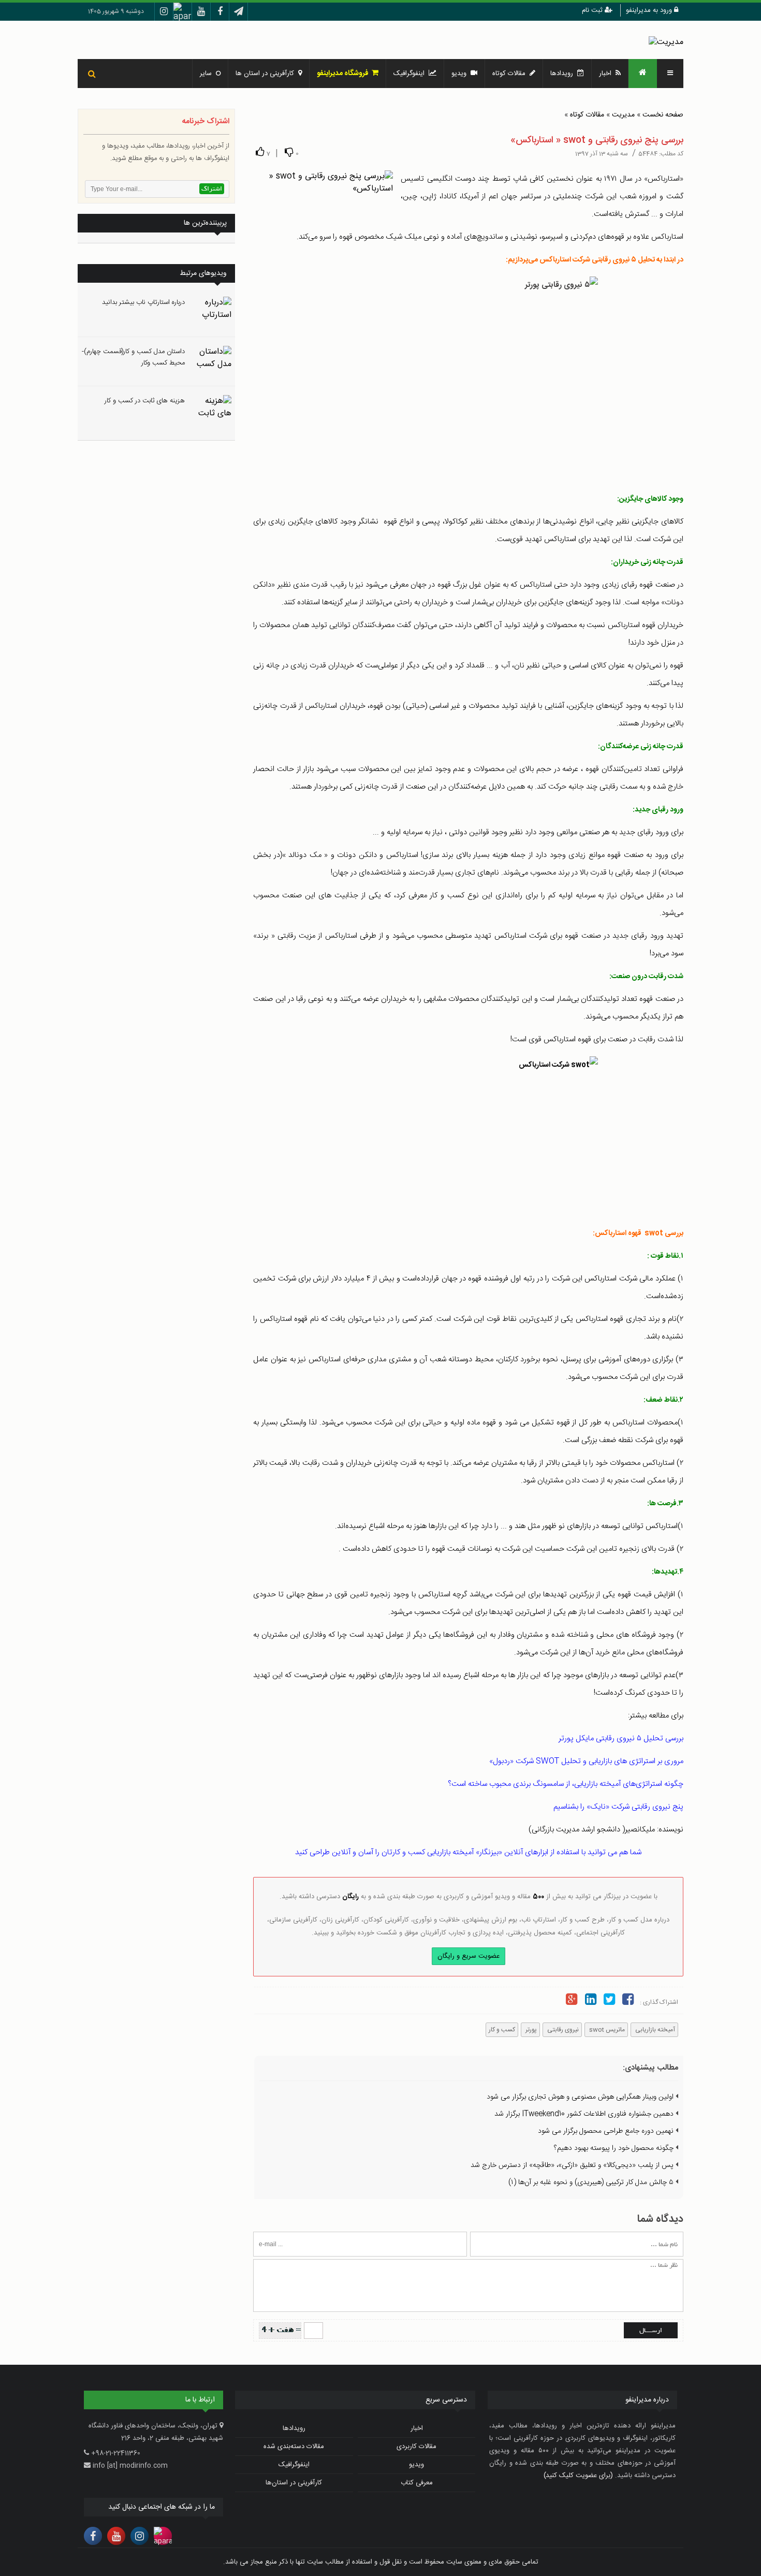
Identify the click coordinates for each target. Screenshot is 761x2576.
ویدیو (461, 74)
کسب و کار (502, 2030)
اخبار (607, 74)
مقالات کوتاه (587, 115)
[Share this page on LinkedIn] (590, 2001)
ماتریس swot (606, 2030)
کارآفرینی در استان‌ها (294, 2483)
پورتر (530, 2030)
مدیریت (623, 115)
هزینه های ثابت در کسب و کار (145, 401)
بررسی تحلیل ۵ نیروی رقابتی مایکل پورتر (621, 1738)
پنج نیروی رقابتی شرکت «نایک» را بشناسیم (618, 1807)
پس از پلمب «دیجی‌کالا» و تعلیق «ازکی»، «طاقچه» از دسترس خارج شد (573, 2165)
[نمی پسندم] (289, 152)
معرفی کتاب (417, 2483)
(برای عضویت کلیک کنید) (578, 2476)
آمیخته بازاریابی (654, 2030)
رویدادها (564, 74)
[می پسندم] (260, 152)
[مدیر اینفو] (666, 42)
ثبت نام (593, 10)
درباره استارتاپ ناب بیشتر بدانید (143, 302)
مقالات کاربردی (416, 2447)
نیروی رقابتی (562, 2030)
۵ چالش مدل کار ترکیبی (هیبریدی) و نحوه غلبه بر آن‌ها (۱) (592, 2182)
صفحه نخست (663, 115)
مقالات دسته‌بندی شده (294, 2447)
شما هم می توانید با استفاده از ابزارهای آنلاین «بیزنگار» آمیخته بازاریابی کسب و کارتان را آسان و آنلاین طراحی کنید (468, 1852)
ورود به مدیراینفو (650, 10)
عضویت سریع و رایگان (469, 1956)
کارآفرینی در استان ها (267, 74)
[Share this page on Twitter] (609, 2001)
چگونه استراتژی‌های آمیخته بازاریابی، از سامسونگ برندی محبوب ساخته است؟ (566, 1784)
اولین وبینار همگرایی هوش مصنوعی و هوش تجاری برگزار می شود (581, 2097)
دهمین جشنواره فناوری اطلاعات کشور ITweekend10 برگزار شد (585, 2114)
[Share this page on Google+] (572, 2001)
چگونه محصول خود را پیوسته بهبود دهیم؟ (615, 2148)
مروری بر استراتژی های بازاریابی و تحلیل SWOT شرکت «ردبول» (586, 1761)
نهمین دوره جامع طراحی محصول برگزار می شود (607, 2131)
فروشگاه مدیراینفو (344, 74)
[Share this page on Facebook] (628, 2001)
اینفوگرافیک (411, 74)
